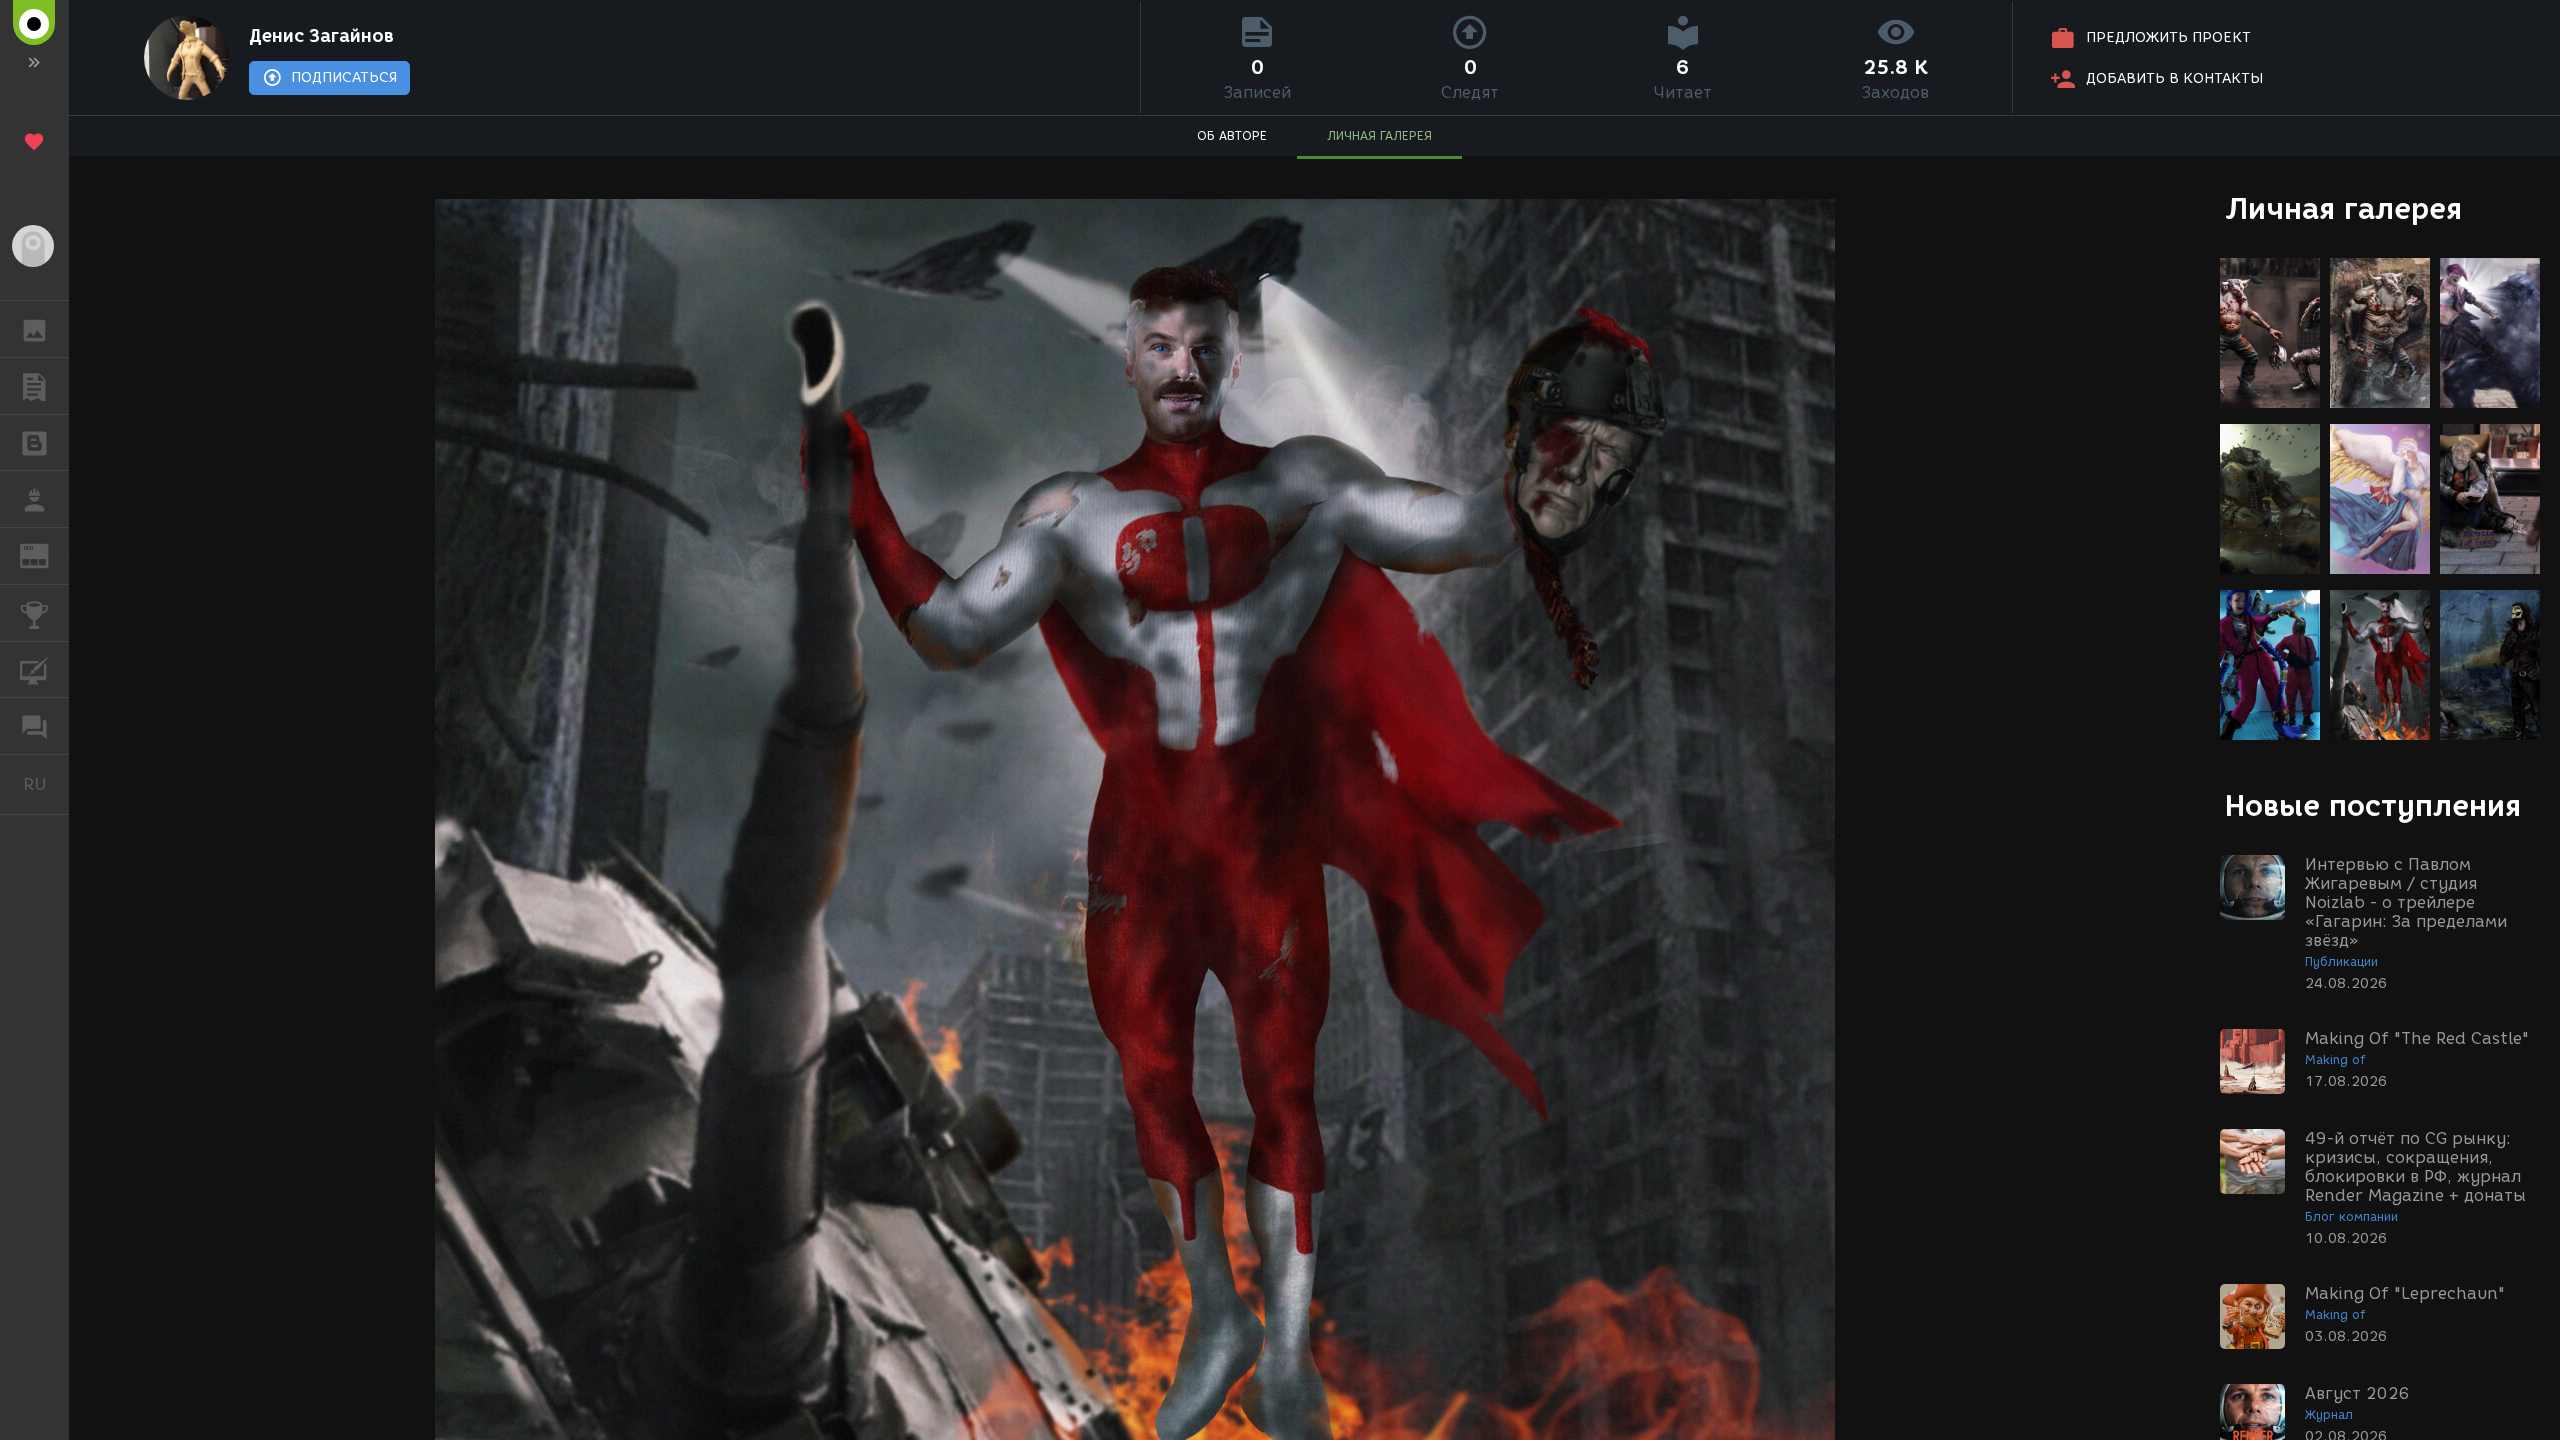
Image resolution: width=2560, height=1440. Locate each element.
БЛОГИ (34, 443)
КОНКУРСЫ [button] (34, 613)
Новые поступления (2373, 805)
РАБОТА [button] (34, 499)
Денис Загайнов (321, 36)
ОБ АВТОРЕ (1232, 135)
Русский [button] (46, 784)
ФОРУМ (34, 726)
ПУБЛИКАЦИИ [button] (34, 386)
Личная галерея (2343, 208)
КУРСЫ (34, 670)
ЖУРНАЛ (46, 554)
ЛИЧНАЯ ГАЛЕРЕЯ (1379, 135)
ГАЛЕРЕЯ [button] (34, 329)
